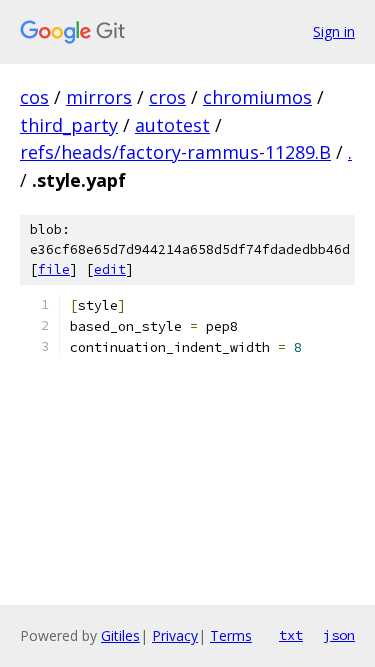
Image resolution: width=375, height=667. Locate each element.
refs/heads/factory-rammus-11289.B (175, 152)
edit (110, 269)
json (339, 635)
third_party (69, 125)
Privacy (175, 635)
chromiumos (257, 97)
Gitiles (120, 635)
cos (34, 97)
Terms (231, 635)
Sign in (334, 31)
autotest (172, 125)
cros (167, 97)
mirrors (99, 97)
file (54, 269)
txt (291, 635)
